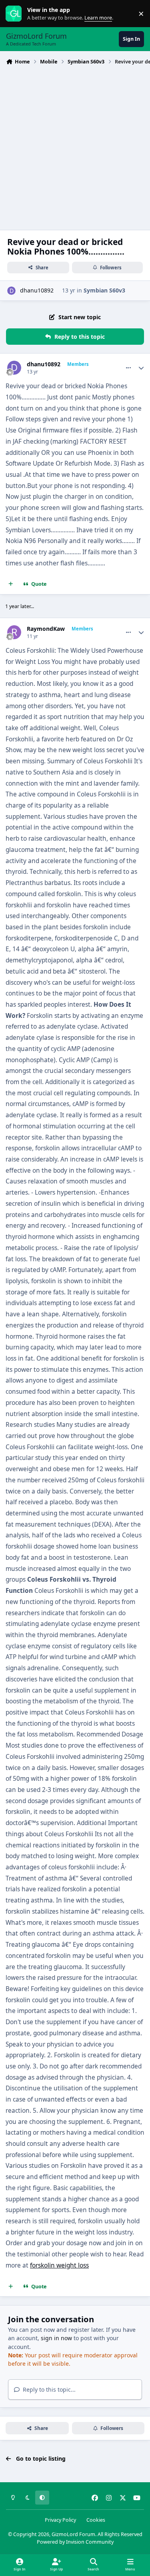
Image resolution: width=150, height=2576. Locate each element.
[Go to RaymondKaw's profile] (14, 632)
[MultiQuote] (11, 584)
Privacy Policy (60, 2520)
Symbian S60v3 (104, 290)
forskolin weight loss (59, 2265)
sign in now (56, 2338)
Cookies (96, 2520)
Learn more (15, 14)
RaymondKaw (46, 629)
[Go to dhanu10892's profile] (11, 291)
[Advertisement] (75, 147)
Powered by (75, 2542)
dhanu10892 (37, 290)
